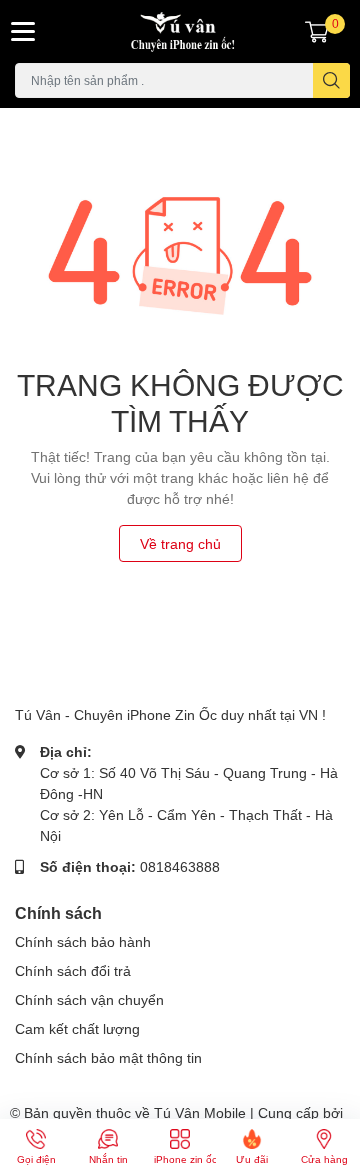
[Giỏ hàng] (317, 31)
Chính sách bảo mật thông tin (108, 1057)
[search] (331, 80)
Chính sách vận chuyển (89, 999)
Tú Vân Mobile (200, 1112)
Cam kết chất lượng (77, 1028)
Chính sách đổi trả (73, 970)
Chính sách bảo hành (83, 941)
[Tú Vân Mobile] (180, 31)
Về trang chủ (180, 543)
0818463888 (180, 866)
